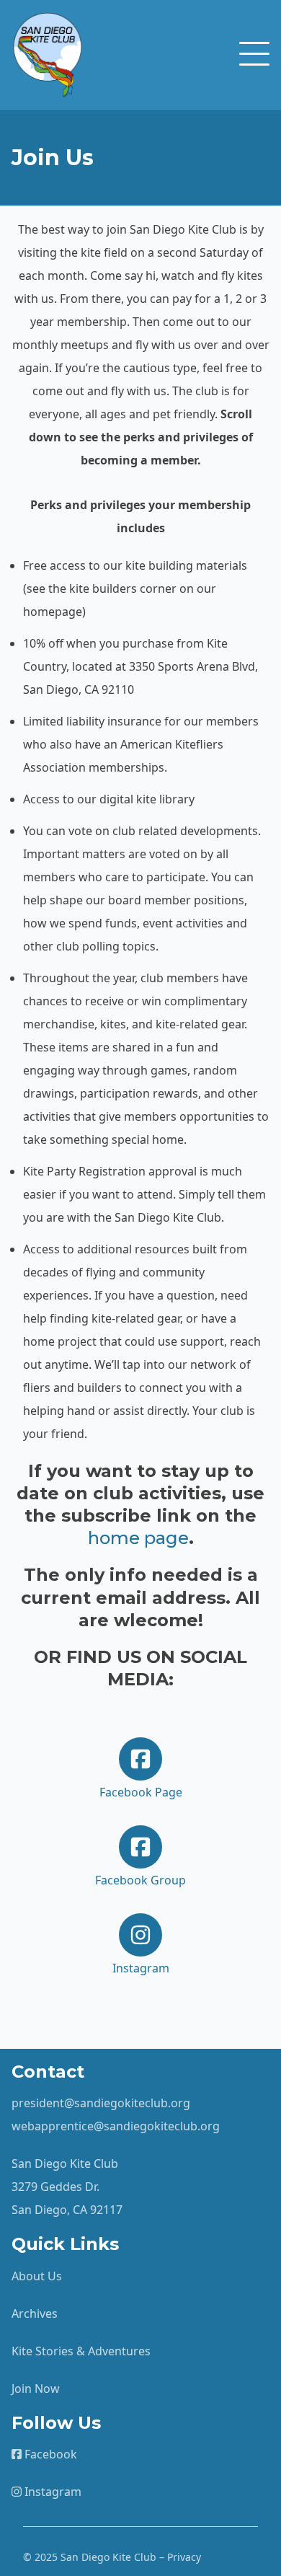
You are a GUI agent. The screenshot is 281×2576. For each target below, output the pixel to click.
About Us (37, 2276)
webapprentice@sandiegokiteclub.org (116, 2126)
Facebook (49, 2454)
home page (138, 1538)
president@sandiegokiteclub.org (101, 2103)
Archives (35, 2313)
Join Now (36, 2388)
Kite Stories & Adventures (81, 2351)
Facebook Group (140, 1880)
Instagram (141, 1968)
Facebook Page (141, 1792)
